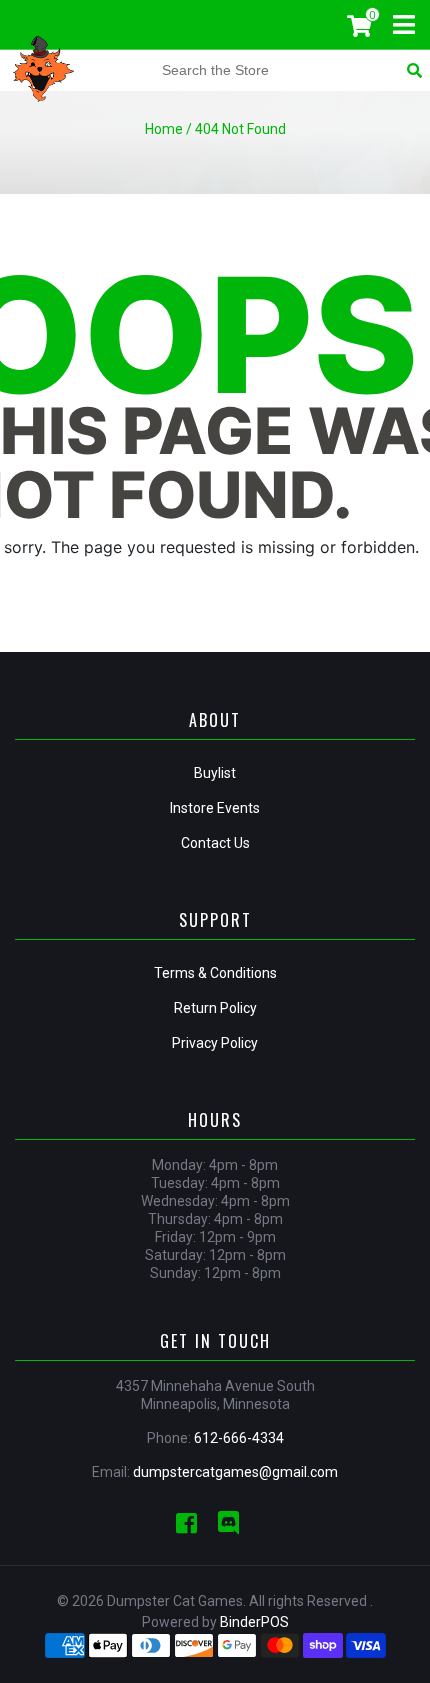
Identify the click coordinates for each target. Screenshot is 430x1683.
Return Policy (215, 1008)
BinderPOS (254, 1622)
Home (164, 129)
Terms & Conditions (215, 973)
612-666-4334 (239, 1438)
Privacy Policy (215, 1043)
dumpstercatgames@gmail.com (235, 1472)
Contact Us (215, 843)
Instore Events (215, 808)
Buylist (215, 773)
